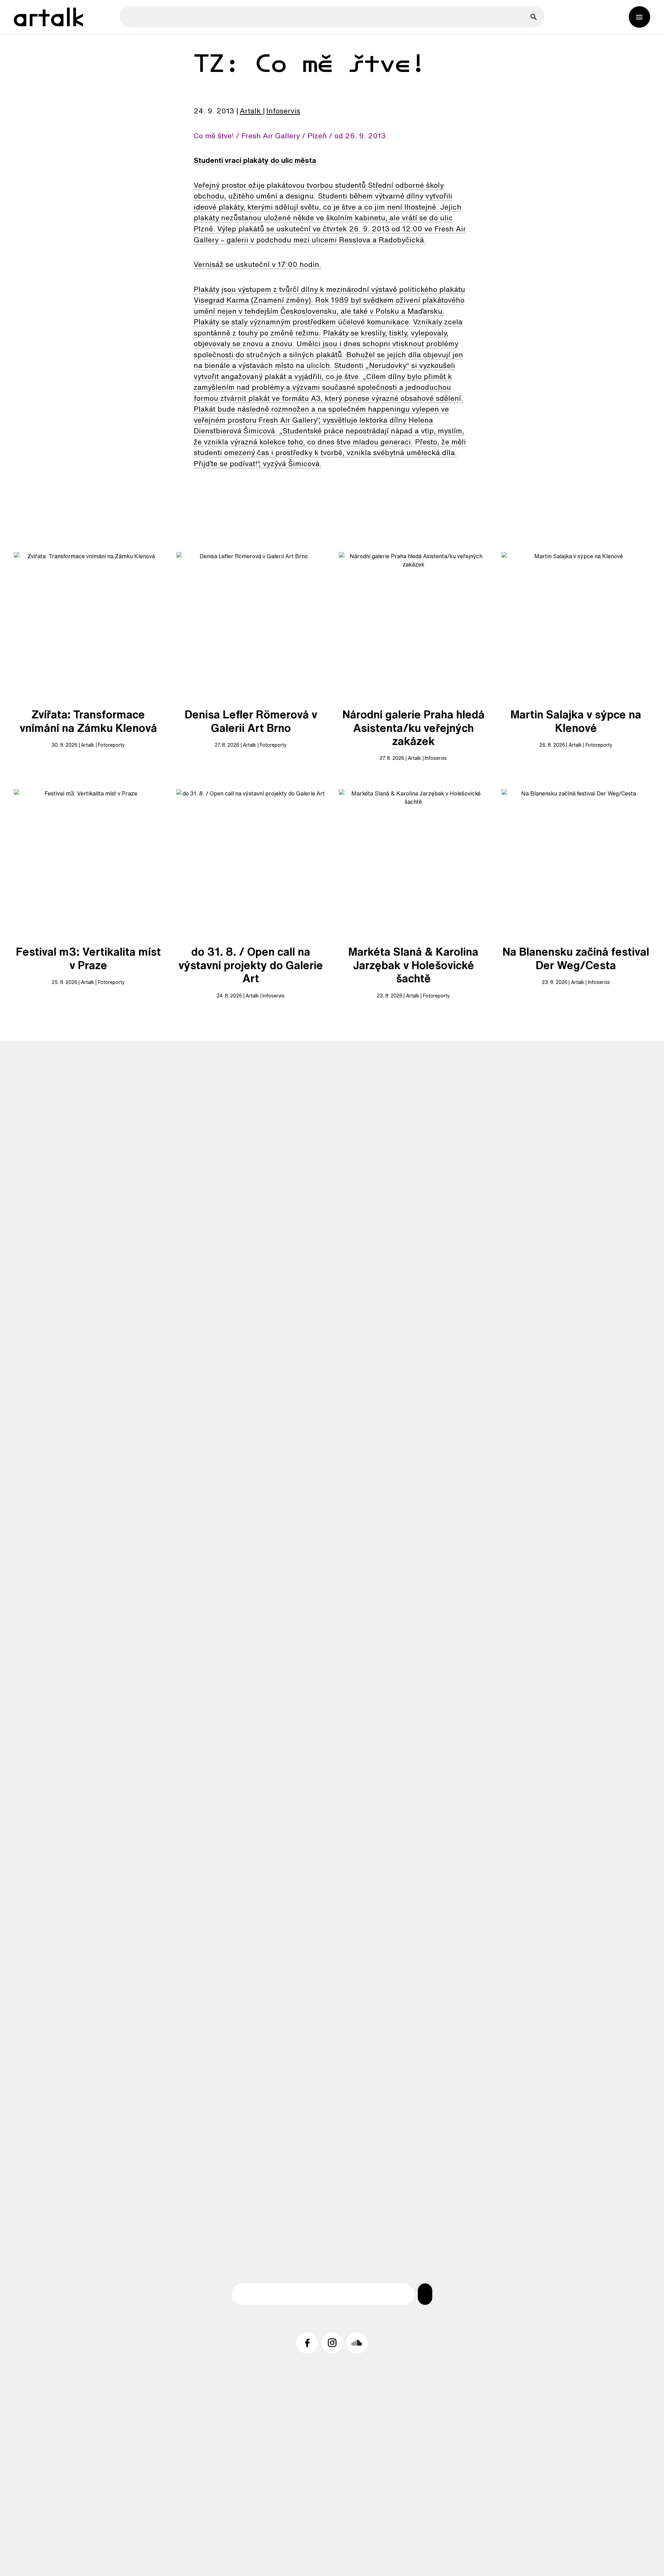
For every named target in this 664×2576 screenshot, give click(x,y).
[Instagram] (332, 2343)
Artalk (250, 111)
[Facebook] (307, 2343)
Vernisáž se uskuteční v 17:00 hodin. (257, 264)
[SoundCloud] (357, 2343)
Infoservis (283, 111)
